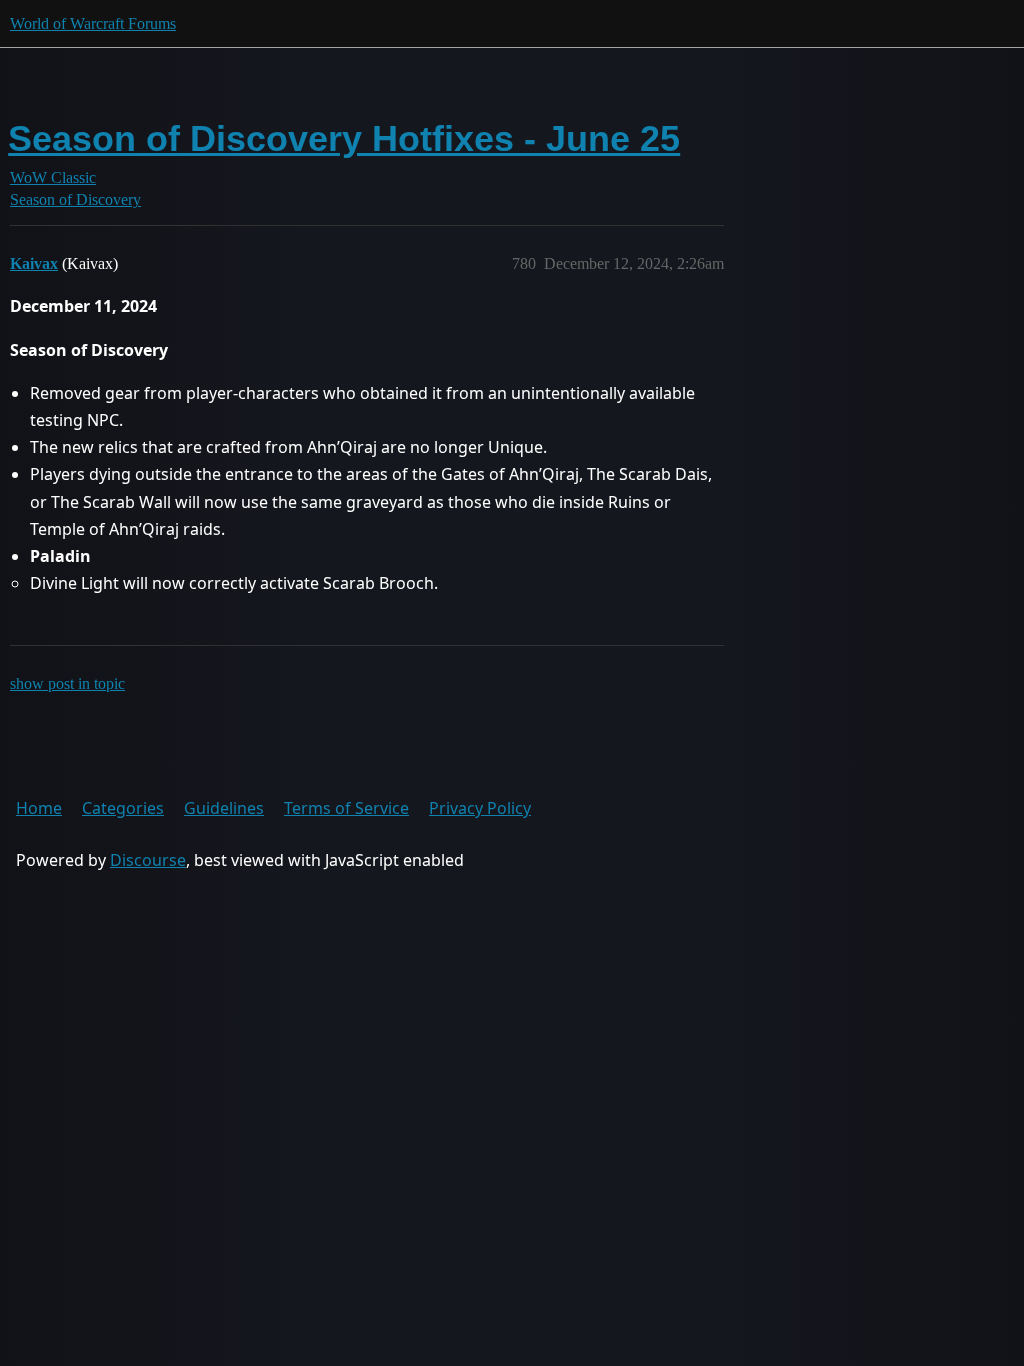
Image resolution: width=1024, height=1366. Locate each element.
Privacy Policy (480, 808)
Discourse (148, 860)
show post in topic (67, 683)
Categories (123, 808)
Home (39, 808)
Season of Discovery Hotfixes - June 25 (344, 138)
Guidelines (224, 808)
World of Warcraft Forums (93, 23)
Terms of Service (346, 808)
